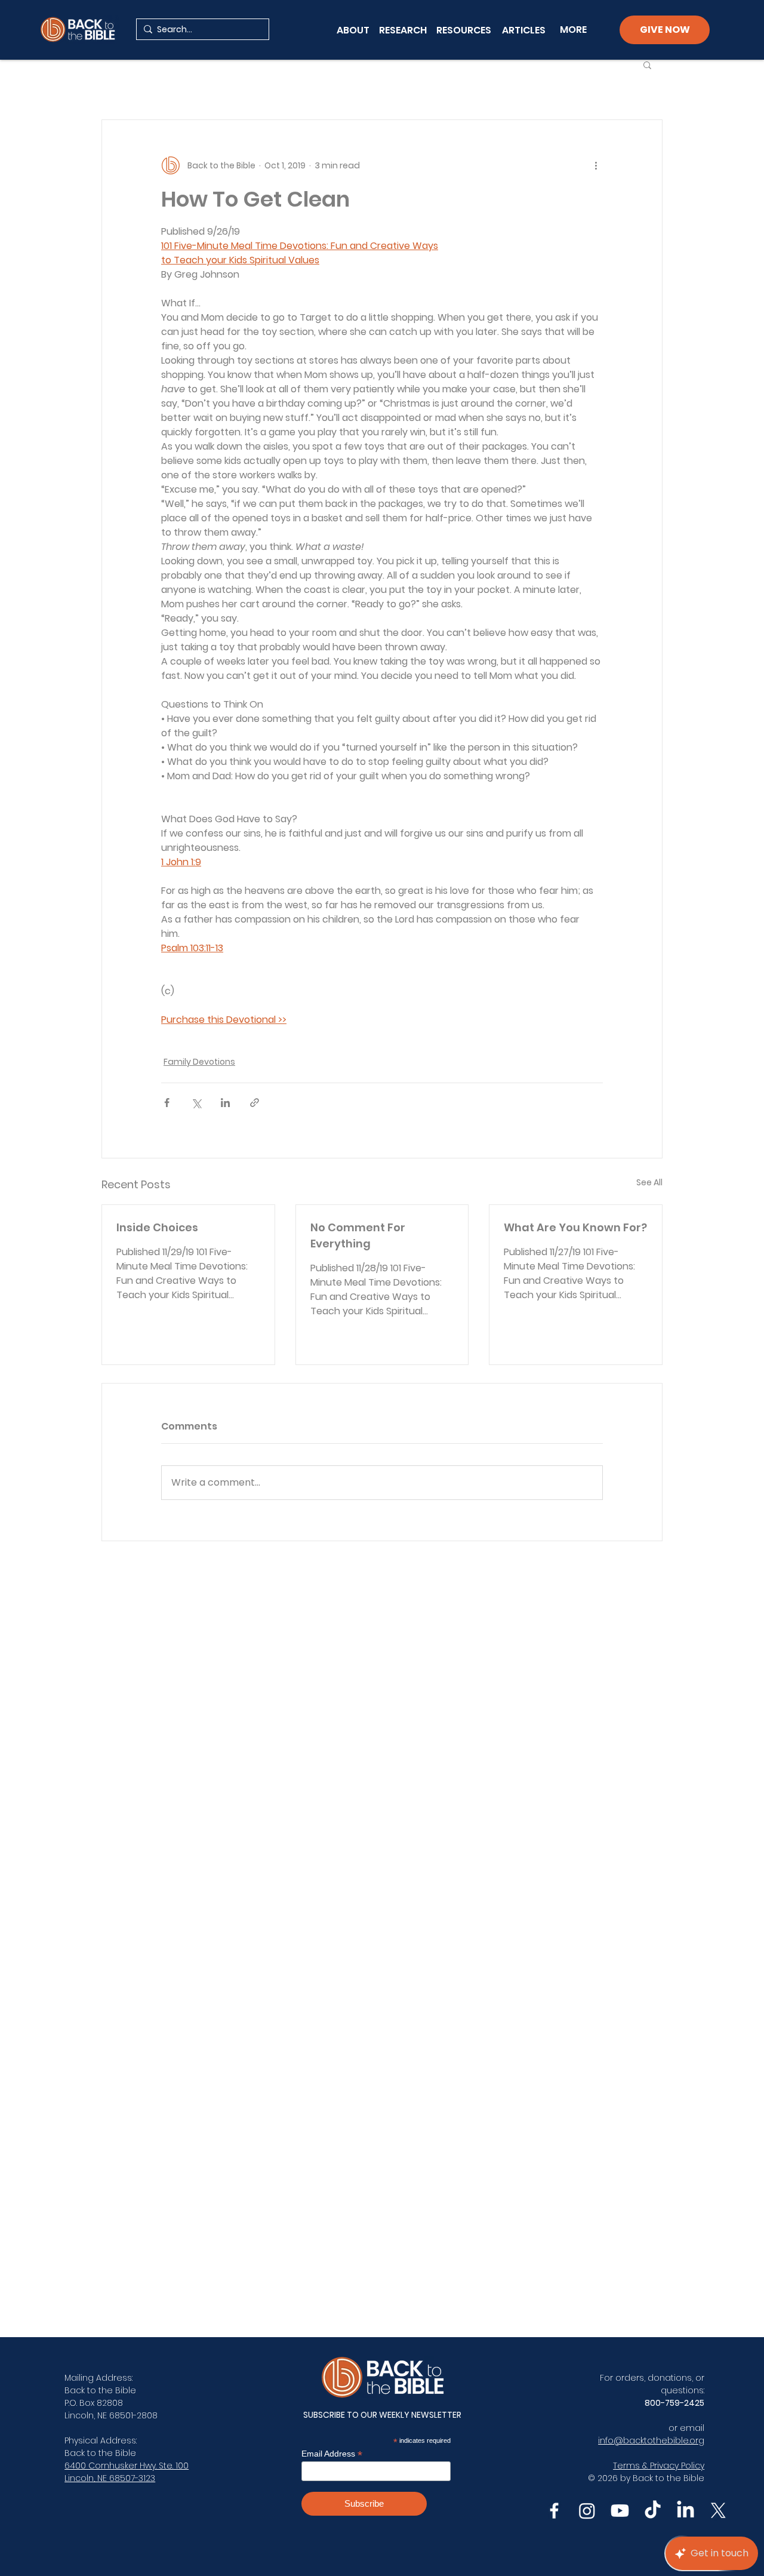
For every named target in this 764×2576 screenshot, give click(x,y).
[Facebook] (554, 2511)
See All (649, 1182)
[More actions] (596, 165)
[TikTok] (653, 2511)
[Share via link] (255, 1103)
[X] (718, 2511)
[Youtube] (620, 2511)
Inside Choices (157, 1227)
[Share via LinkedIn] (225, 1103)
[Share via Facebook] (167, 1103)
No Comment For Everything (358, 1235)
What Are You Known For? (575, 1227)
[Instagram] (587, 2511)
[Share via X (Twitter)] (196, 1103)
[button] (647, 64)
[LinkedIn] (686, 2511)
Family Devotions (199, 1062)
